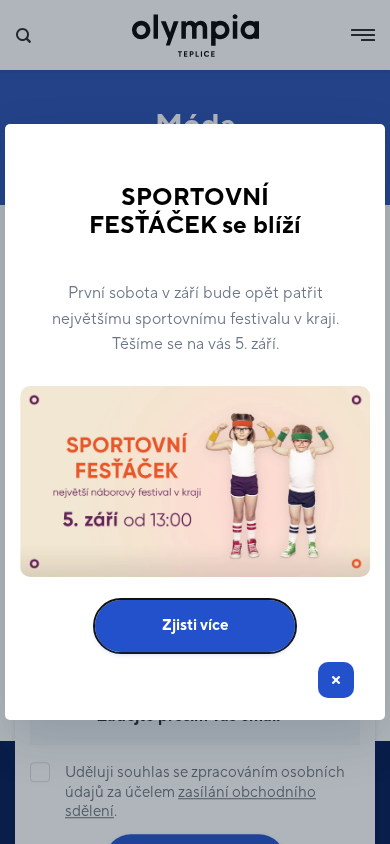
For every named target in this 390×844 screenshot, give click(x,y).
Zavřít (336, 680)
